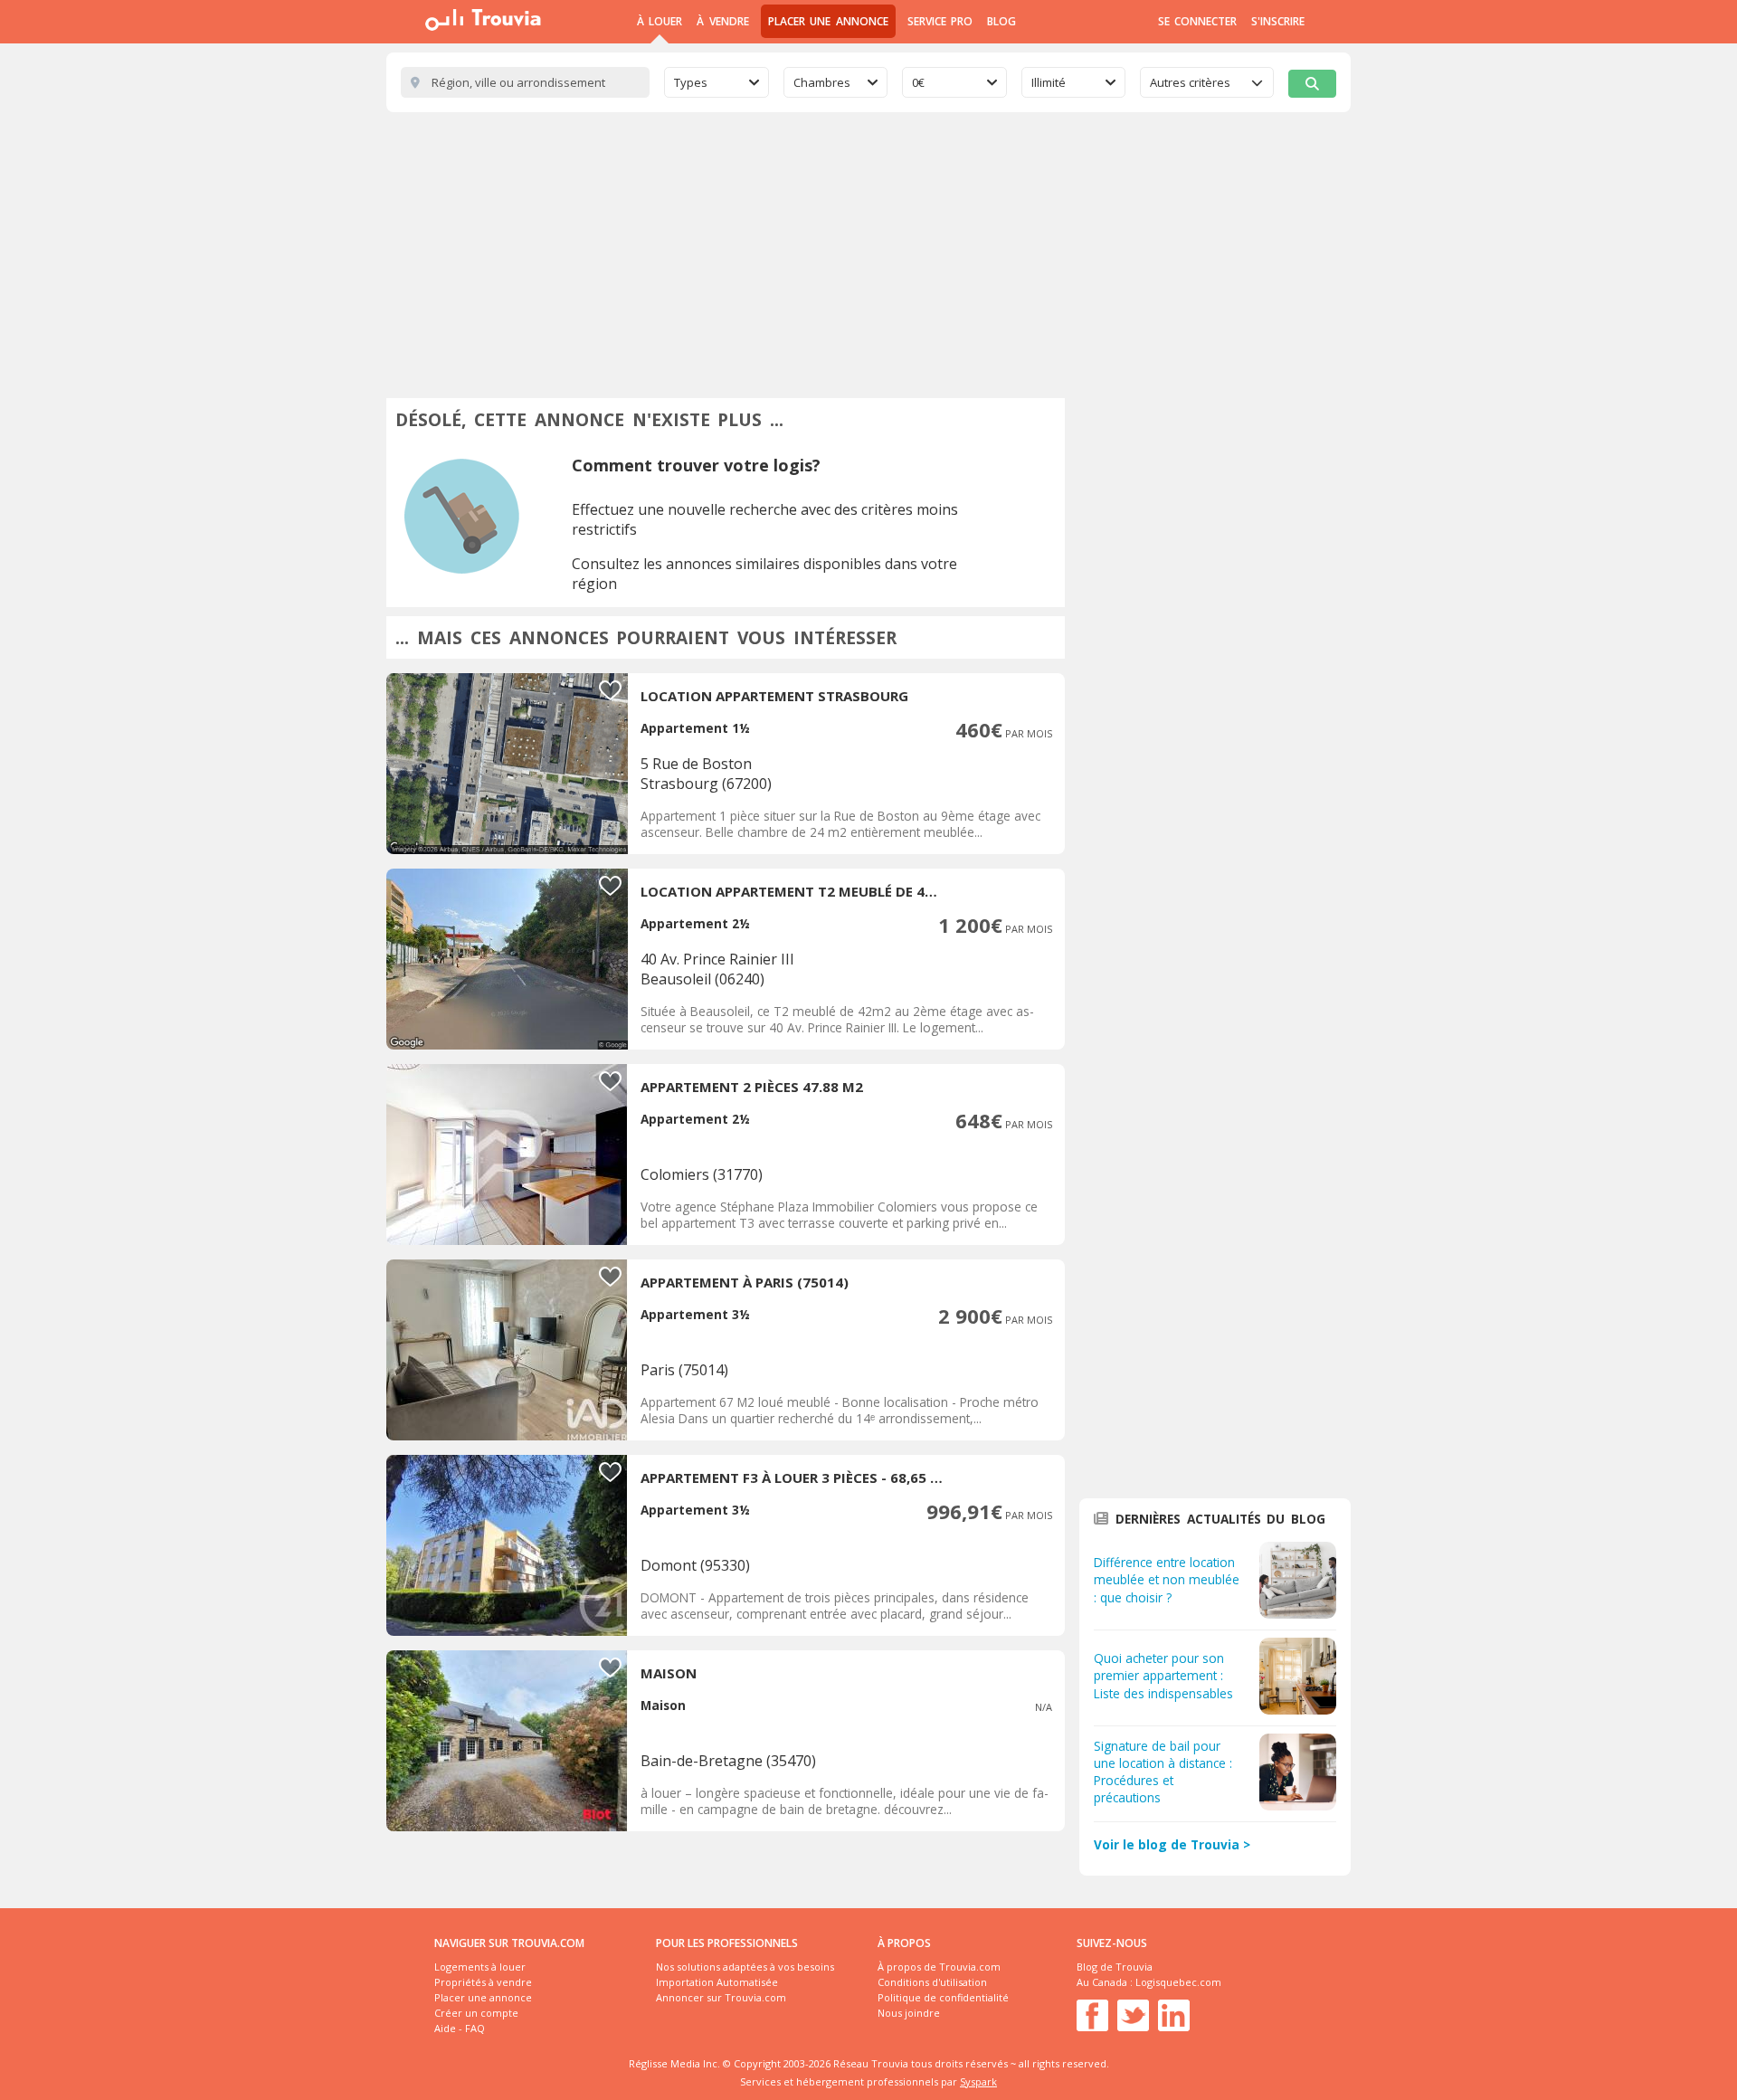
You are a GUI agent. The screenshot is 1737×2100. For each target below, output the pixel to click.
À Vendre (722, 21)
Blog (1001, 21)
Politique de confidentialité (943, 1997)
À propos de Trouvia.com (939, 1967)
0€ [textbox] (918, 82)
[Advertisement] (868, 248)
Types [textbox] (691, 82)
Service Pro (940, 21)
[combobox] (717, 82)
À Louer (660, 21)
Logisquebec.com (1178, 1982)
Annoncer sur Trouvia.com (721, 1997)
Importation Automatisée (717, 1982)
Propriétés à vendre (483, 1982)
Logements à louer (480, 1967)
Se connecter (1197, 21)
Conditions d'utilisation (932, 1982)
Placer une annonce (828, 21)
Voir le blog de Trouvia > (1172, 1844)
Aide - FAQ (460, 2028)
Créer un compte (476, 2013)
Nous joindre (909, 2013)
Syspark (978, 2081)
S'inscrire (1278, 21)
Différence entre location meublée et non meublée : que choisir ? (1167, 1579)
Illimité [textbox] (1049, 82)
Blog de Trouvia (1115, 1967)
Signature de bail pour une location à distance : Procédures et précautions (1163, 1772)
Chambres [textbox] (822, 82)
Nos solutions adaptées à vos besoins (745, 1967)
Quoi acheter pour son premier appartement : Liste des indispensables (1163, 1675)
